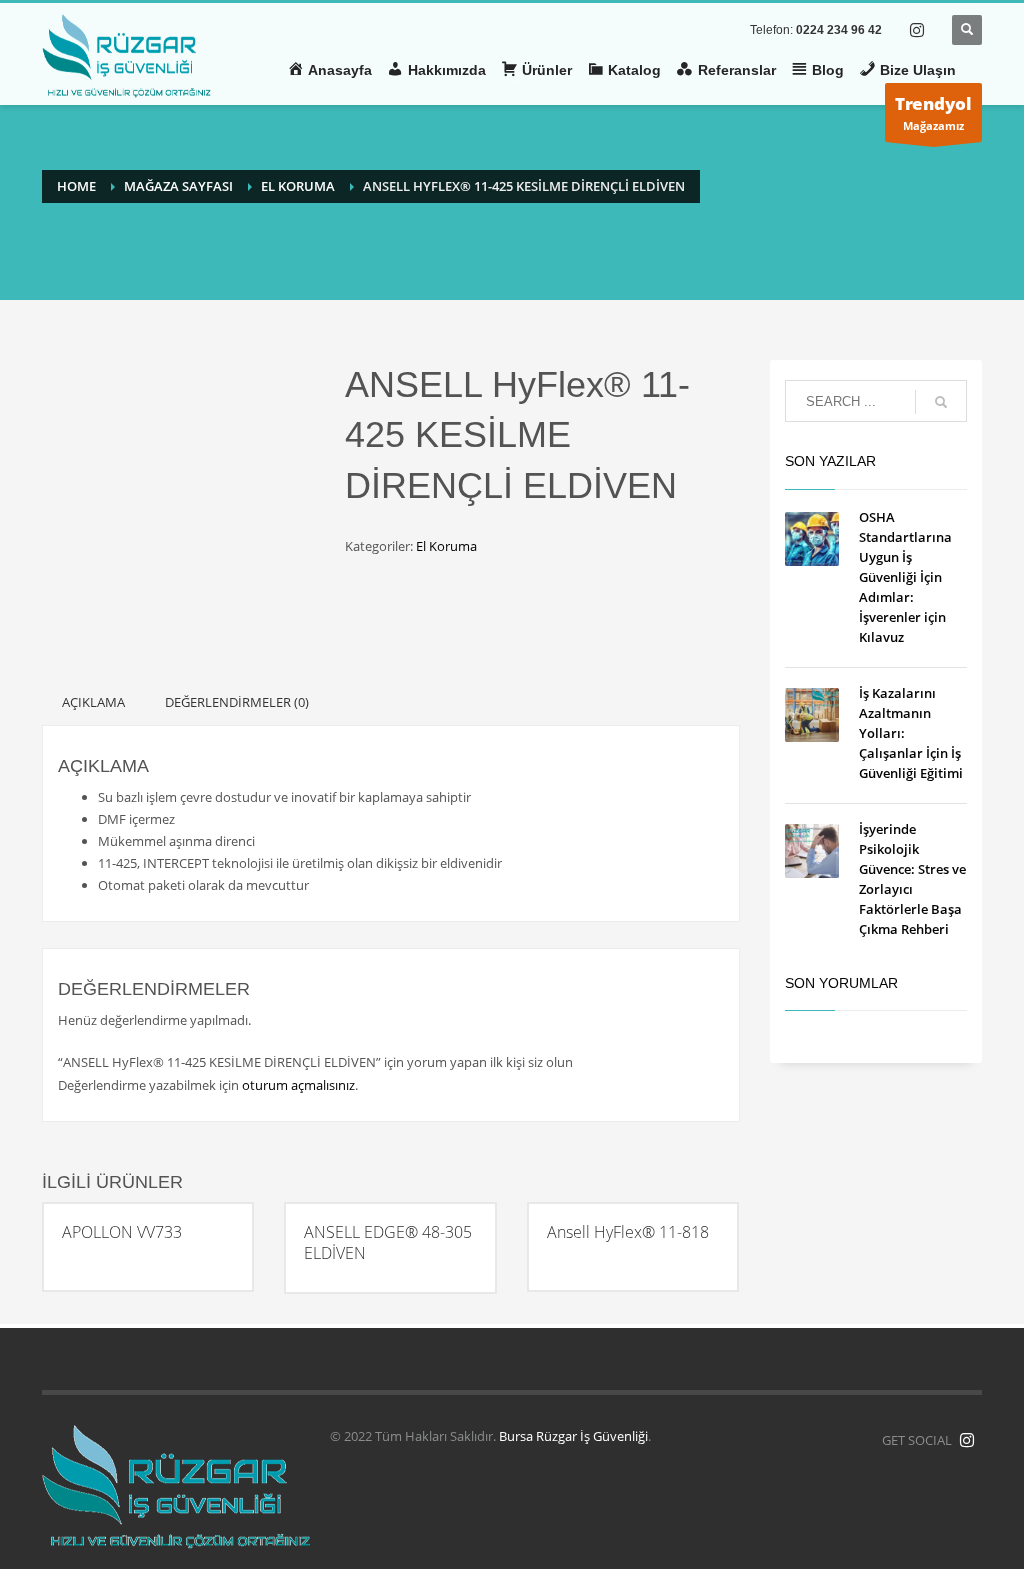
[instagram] (917, 30)
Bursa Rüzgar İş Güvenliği (573, 1436)
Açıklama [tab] (93, 702)
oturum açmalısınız (298, 1085)
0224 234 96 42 (839, 30)
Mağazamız (933, 112)
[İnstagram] (967, 1440)
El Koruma (446, 546)
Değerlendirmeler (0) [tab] (237, 702)
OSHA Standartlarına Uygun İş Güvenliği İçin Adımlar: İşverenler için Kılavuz (905, 577)
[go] (941, 402)
